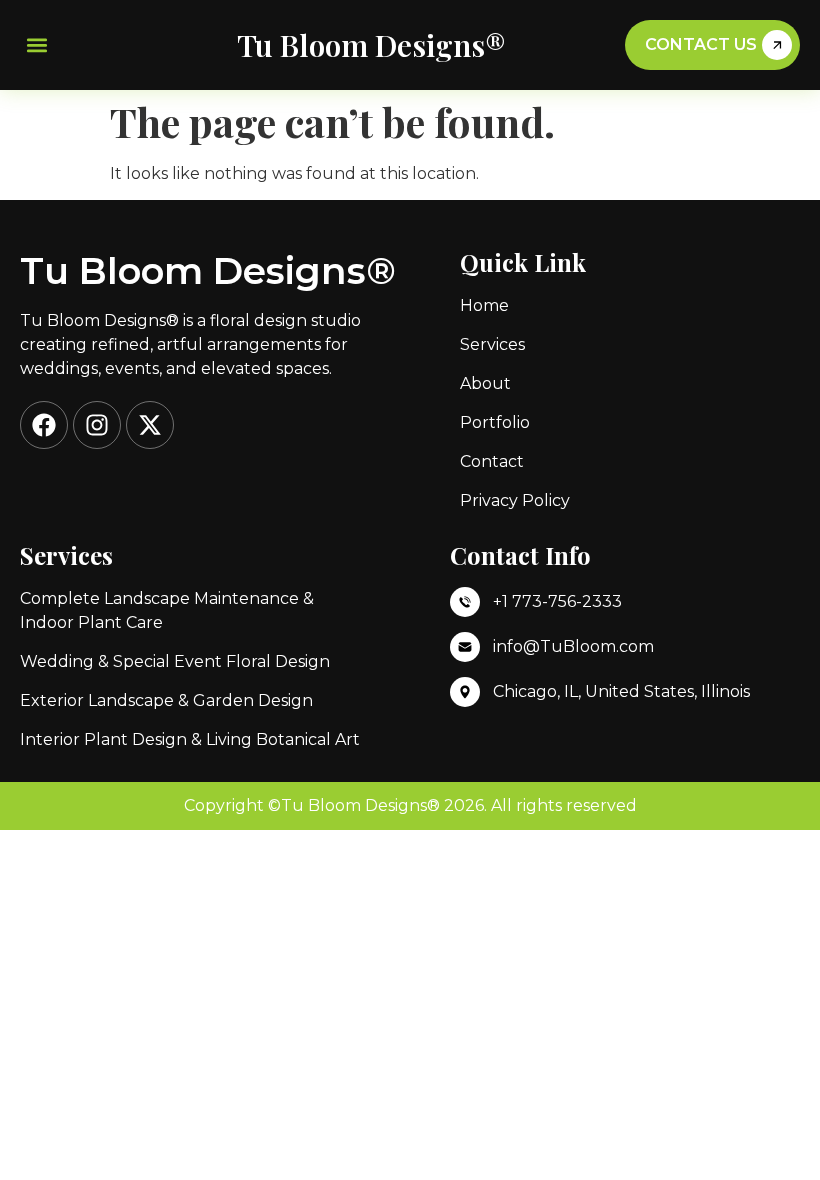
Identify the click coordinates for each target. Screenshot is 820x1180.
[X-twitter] (150, 425)
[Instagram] (97, 425)
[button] (36, 45)
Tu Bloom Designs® (371, 45)
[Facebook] (44, 425)
